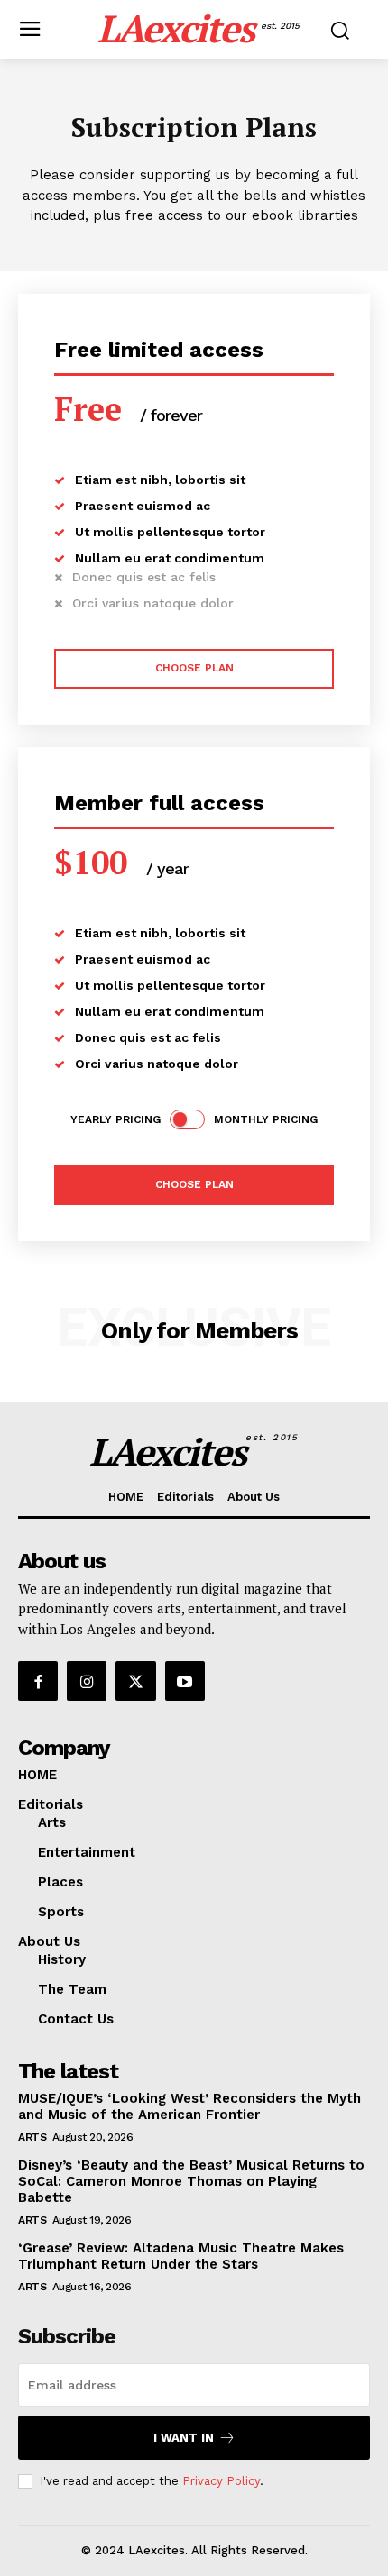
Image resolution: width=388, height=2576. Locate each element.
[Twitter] (135, 1681)
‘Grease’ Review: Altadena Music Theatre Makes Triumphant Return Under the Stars (181, 2256)
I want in (184, 2438)
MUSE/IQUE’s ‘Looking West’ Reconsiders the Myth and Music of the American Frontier (189, 2106)
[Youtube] (185, 1681)
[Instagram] (87, 1681)
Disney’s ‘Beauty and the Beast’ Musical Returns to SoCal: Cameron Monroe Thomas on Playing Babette (191, 2181)
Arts (32, 2137)
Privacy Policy (221, 2481)
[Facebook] (38, 1681)
